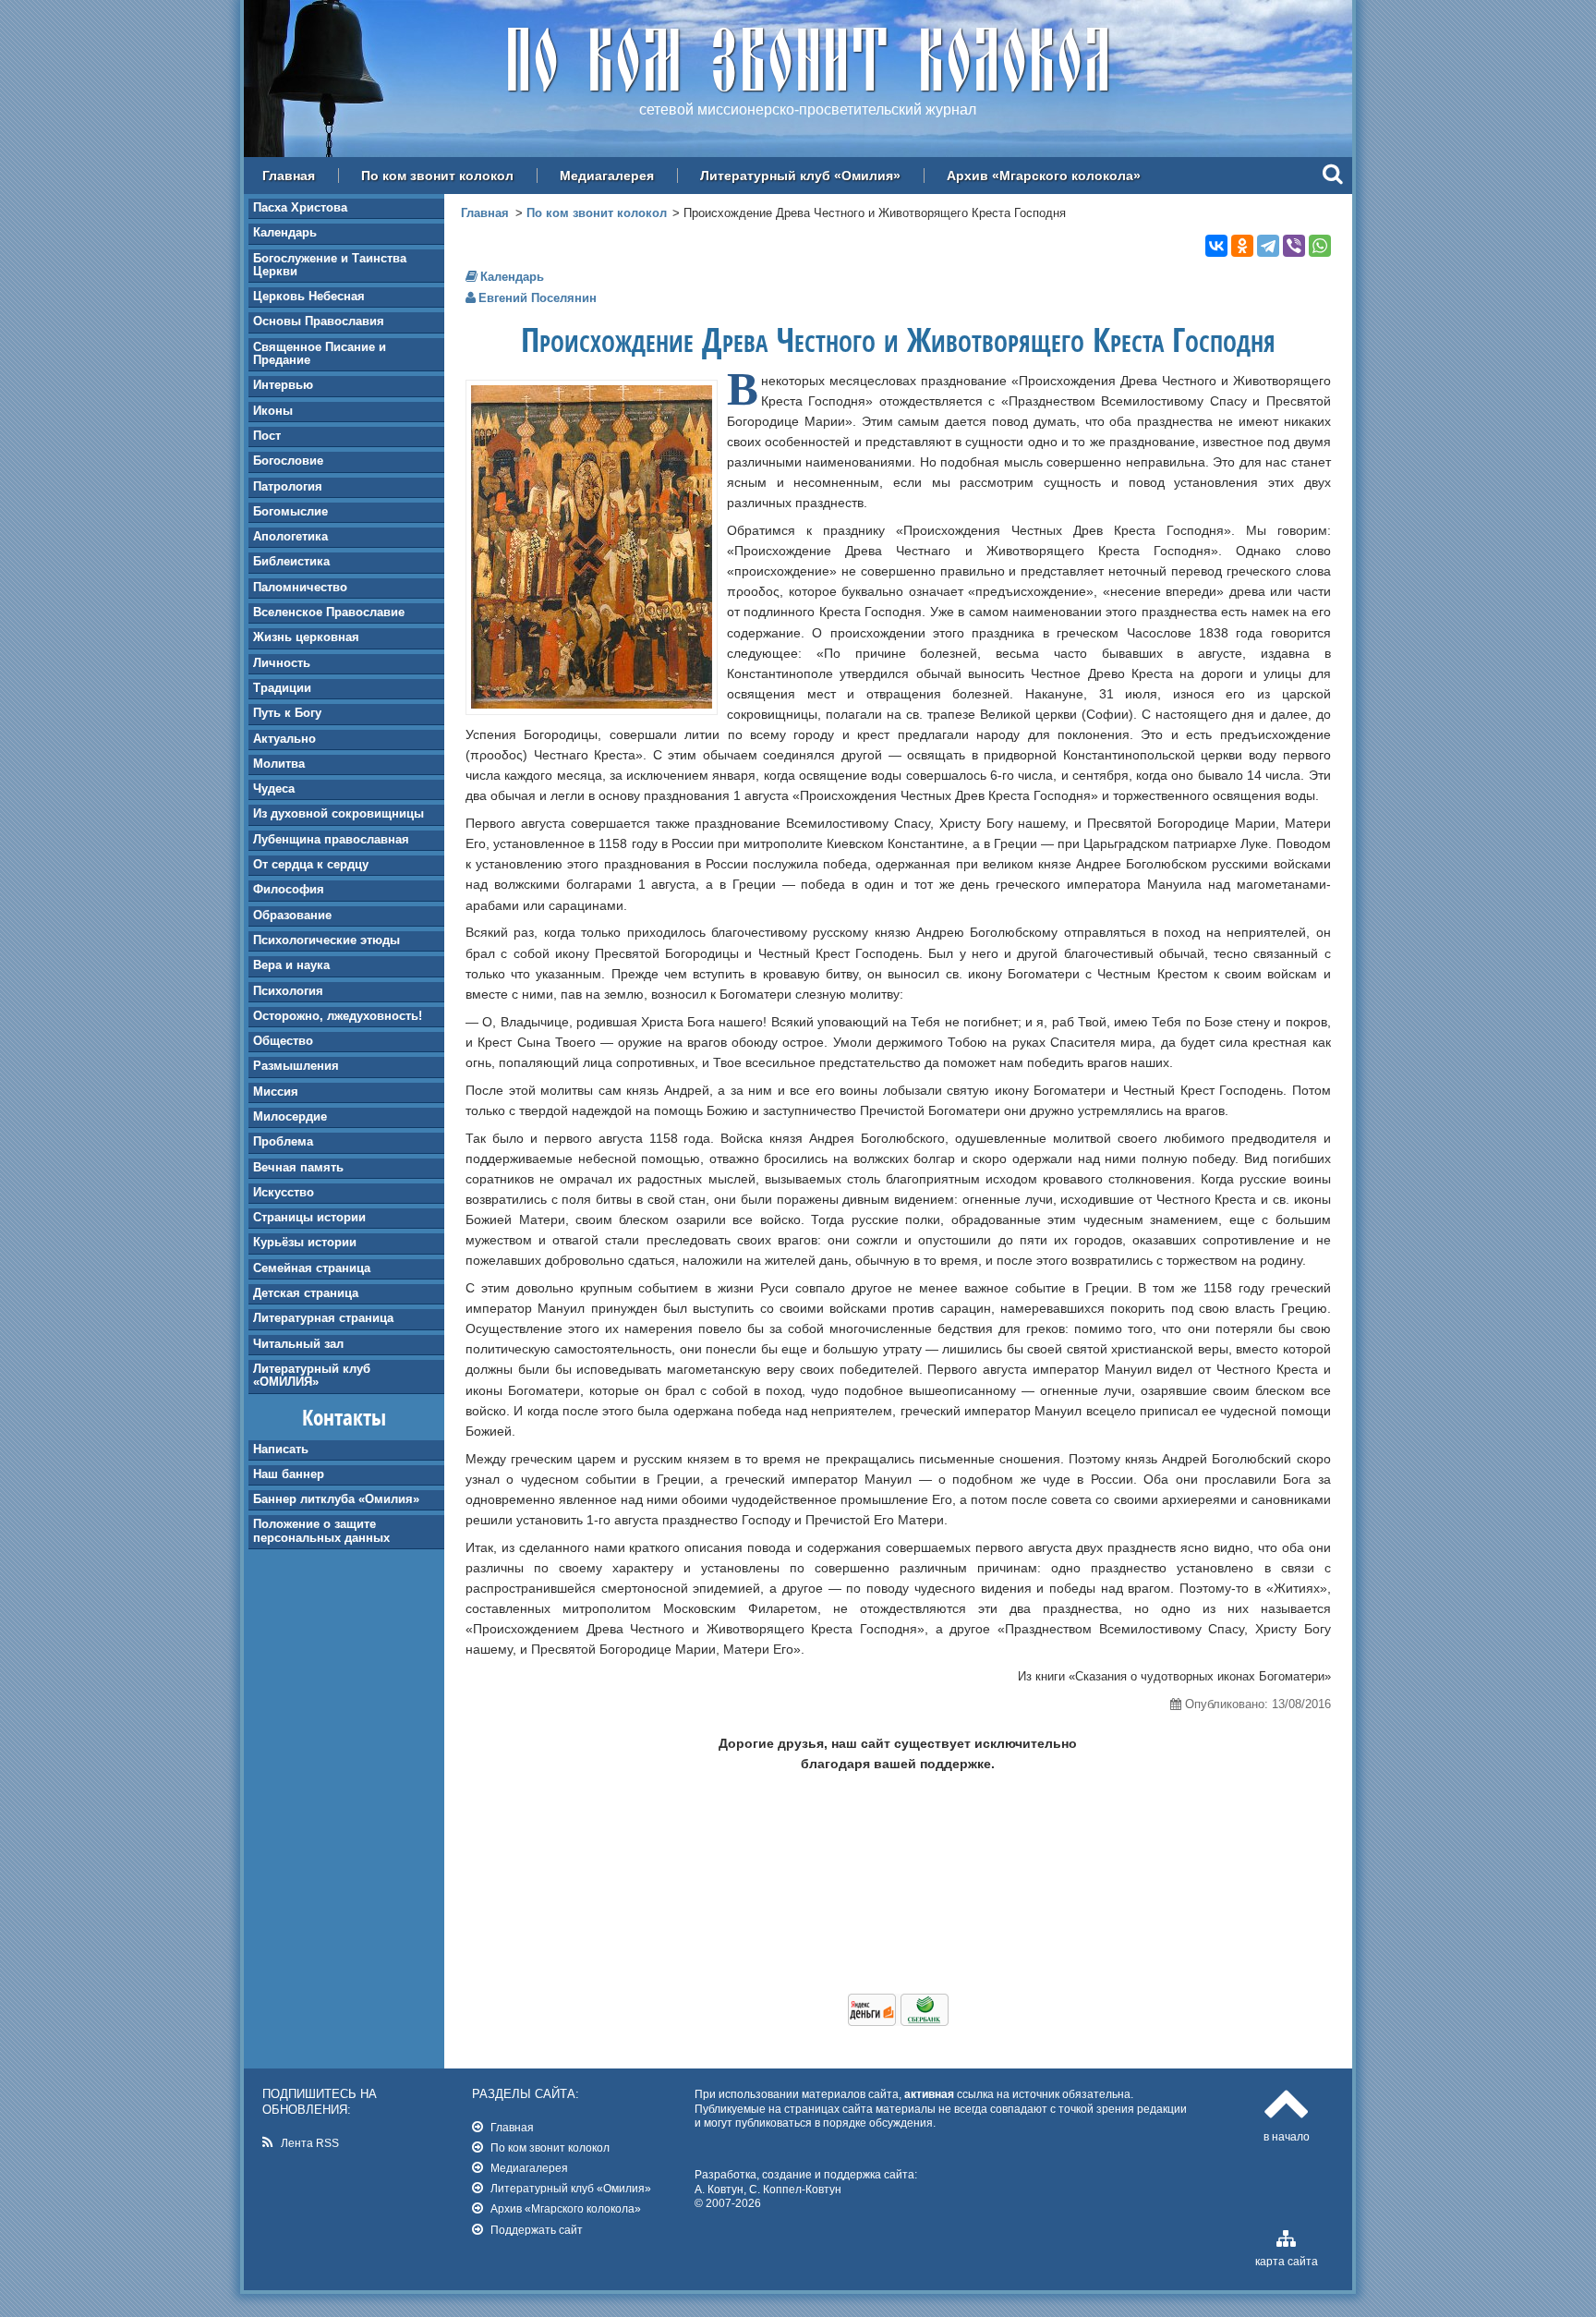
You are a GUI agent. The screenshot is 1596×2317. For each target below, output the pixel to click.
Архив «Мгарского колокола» (1044, 176)
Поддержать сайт (537, 2230)
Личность (282, 663)
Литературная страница (323, 1318)
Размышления (296, 1066)
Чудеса (274, 789)
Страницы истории (309, 1217)
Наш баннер (289, 1474)
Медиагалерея (607, 176)
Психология (288, 991)
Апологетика (290, 536)
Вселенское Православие (329, 612)
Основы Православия (319, 321)
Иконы (273, 411)
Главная (289, 176)
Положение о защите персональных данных (321, 1530)
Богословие (288, 461)
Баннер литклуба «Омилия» (336, 1499)
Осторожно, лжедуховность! (338, 1016)
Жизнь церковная (306, 637)
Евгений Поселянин (538, 298)
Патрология (288, 486)
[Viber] (1294, 246)
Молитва (279, 764)
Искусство (284, 1192)
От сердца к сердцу (311, 864)
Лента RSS (310, 2143)
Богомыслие (290, 511)
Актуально (284, 739)
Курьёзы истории (305, 1242)
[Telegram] (1268, 246)
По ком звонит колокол (437, 176)
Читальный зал (298, 1344)
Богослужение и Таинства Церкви (330, 265)
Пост (267, 436)
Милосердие (290, 1116)
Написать (281, 1449)
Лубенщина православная (331, 839)
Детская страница (306, 1293)
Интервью (283, 385)
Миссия (276, 1092)
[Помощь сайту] (898, 2021)
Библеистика (291, 561)
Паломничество (300, 587)
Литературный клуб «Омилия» (800, 176)
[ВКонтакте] (1216, 246)
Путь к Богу (287, 713)
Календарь (285, 232)
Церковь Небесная (309, 296)
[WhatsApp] (1320, 246)
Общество (283, 1041)
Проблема (283, 1141)
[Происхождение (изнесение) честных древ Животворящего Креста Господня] (592, 704)
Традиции (282, 688)
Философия (289, 889)
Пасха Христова (300, 207)
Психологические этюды (326, 940)
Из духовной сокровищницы (339, 813)
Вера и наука (291, 965)
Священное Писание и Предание (320, 353)
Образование (292, 915)
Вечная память (298, 1167)
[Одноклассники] (1242, 246)
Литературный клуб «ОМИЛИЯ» (312, 1375)
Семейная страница (312, 1268)
